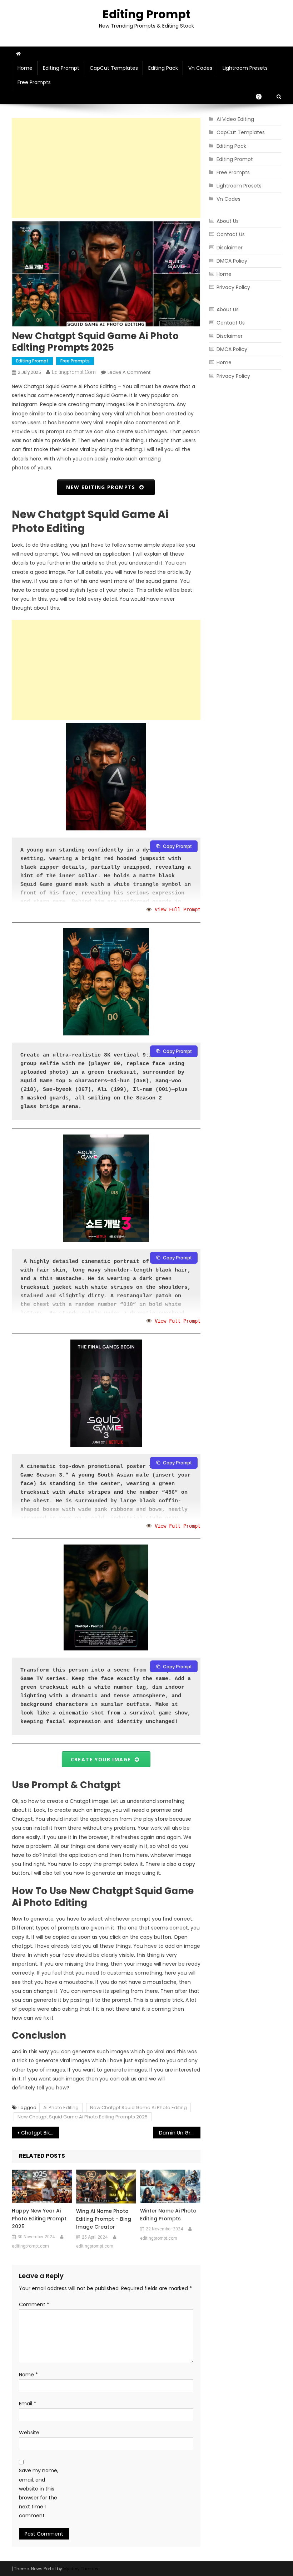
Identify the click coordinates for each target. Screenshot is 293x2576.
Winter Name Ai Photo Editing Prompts (168, 2215)
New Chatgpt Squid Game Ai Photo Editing (138, 2107)
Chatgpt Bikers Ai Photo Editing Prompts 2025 (40, 2133)
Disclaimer (230, 248)
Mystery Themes (81, 2569)
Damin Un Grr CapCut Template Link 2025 (180, 2133)
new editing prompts (103, 487)
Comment (34, 2304)
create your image (103, 1759)
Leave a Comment (129, 372)
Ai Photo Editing (61, 2107)
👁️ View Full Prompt (173, 909)
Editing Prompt (146, 14)
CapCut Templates (114, 68)
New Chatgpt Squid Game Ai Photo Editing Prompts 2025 (83, 2117)
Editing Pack (163, 68)
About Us (228, 221)
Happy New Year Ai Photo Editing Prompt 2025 (39, 2219)
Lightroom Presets (245, 68)
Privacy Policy (233, 287)
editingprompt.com (74, 372)
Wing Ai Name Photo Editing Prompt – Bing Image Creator (104, 2219)
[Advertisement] (106, 168)
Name (28, 2375)
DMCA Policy (232, 261)
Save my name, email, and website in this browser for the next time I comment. (39, 2493)
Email (28, 2404)
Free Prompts (34, 82)
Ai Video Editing (235, 119)
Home (25, 68)
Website (29, 2433)
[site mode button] (262, 97)
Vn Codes (200, 68)
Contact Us (231, 234)
